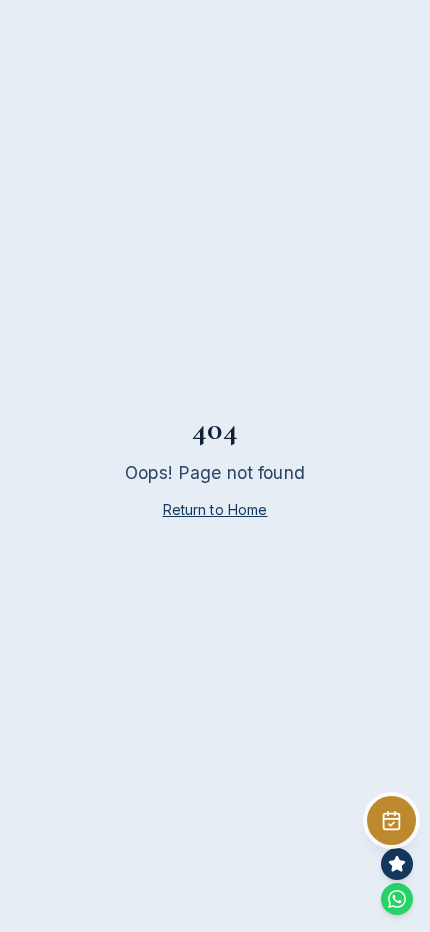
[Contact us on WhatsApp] (397, 899)
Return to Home (215, 509)
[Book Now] (391, 820)
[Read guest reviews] (397, 864)
